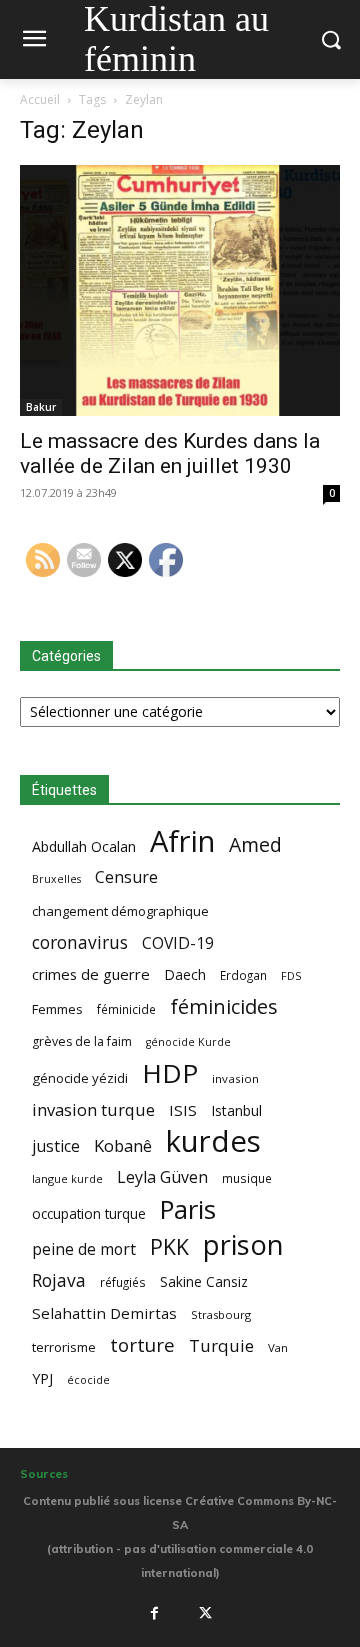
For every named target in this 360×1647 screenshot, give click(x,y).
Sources (44, 1474)
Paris (188, 1209)
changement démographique (120, 911)
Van (278, 1347)
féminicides (224, 1006)
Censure (126, 877)
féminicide (126, 1009)
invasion (235, 1078)
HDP (170, 1073)
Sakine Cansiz (204, 1281)
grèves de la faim (82, 1041)
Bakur (41, 407)
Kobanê (123, 1145)
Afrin (182, 841)
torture (142, 1345)
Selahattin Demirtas (104, 1313)
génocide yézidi (80, 1078)
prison (243, 1244)
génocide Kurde (188, 1042)
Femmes (57, 1009)
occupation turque (89, 1213)
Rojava (59, 1280)
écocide (88, 1379)
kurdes (213, 1141)
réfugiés (123, 1282)
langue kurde (67, 1178)
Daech (185, 974)
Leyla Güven (162, 1177)
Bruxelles (56, 879)
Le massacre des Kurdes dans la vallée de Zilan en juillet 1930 (170, 453)
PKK (169, 1246)
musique (247, 1178)
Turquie (221, 1345)
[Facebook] (154, 1613)
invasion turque (93, 1109)
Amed (255, 844)
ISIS (183, 1110)
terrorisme (64, 1347)
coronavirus (80, 942)
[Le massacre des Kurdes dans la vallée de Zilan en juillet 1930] (180, 290)
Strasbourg (221, 1314)
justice (56, 1146)
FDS (291, 975)
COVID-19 (178, 943)
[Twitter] (206, 1613)
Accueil (40, 99)
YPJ (42, 1378)
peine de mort (84, 1249)
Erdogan (243, 975)
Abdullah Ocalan (84, 846)
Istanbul (236, 1110)
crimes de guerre (91, 974)
